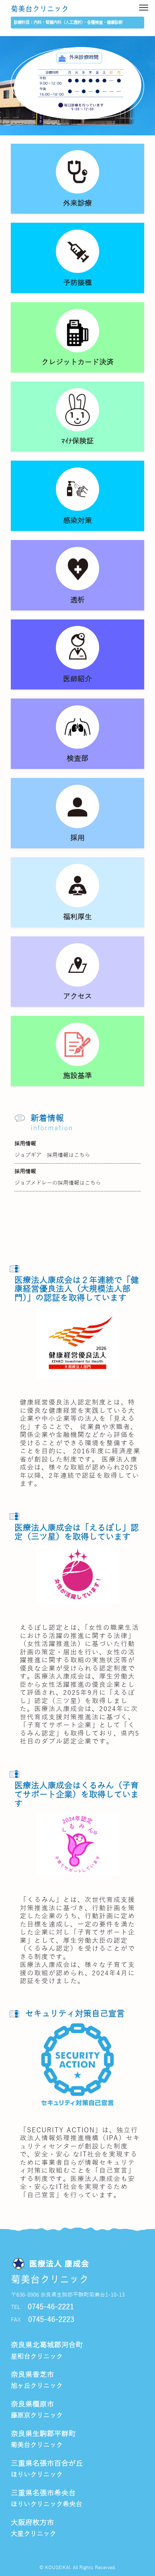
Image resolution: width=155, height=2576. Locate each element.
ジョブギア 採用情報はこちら (52, 1155)
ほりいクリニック (37, 2475)
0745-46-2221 (51, 2307)
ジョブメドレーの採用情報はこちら (58, 1183)
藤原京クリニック (37, 2415)
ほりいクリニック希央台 (46, 2504)
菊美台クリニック (40, 9)
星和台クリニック (37, 2357)
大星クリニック (34, 2534)
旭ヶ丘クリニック (37, 2386)
